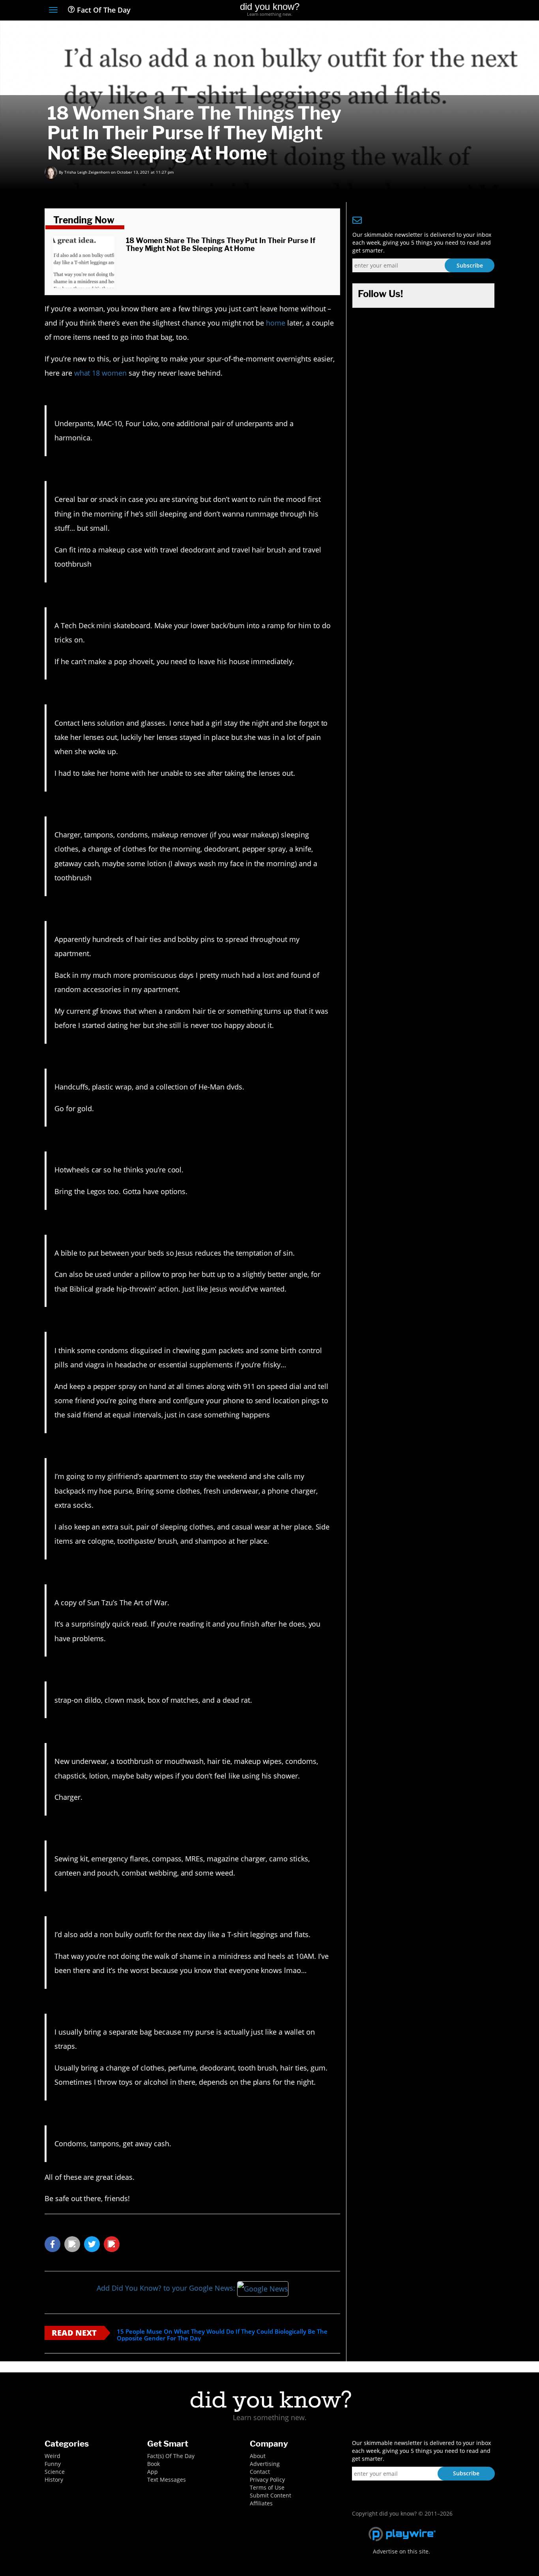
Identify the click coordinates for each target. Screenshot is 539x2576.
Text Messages (167, 2480)
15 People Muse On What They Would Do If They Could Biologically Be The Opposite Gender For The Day (222, 2335)
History (54, 2480)
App (153, 2472)
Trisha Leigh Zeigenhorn (87, 172)
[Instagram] (461, 11)
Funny (53, 2464)
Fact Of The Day (103, 10)
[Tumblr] (476, 11)
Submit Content (270, 2495)
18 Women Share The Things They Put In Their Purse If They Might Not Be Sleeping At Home (221, 244)
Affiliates (261, 2503)
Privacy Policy (267, 2480)
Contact (260, 2472)
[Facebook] (433, 11)
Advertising (265, 2464)
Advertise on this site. (401, 2551)
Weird (52, 2456)
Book (153, 2464)
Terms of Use (267, 2487)
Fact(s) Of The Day (171, 2456)
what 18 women (100, 373)
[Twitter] (447, 11)
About (258, 2456)
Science (55, 2472)
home (276, 323)
